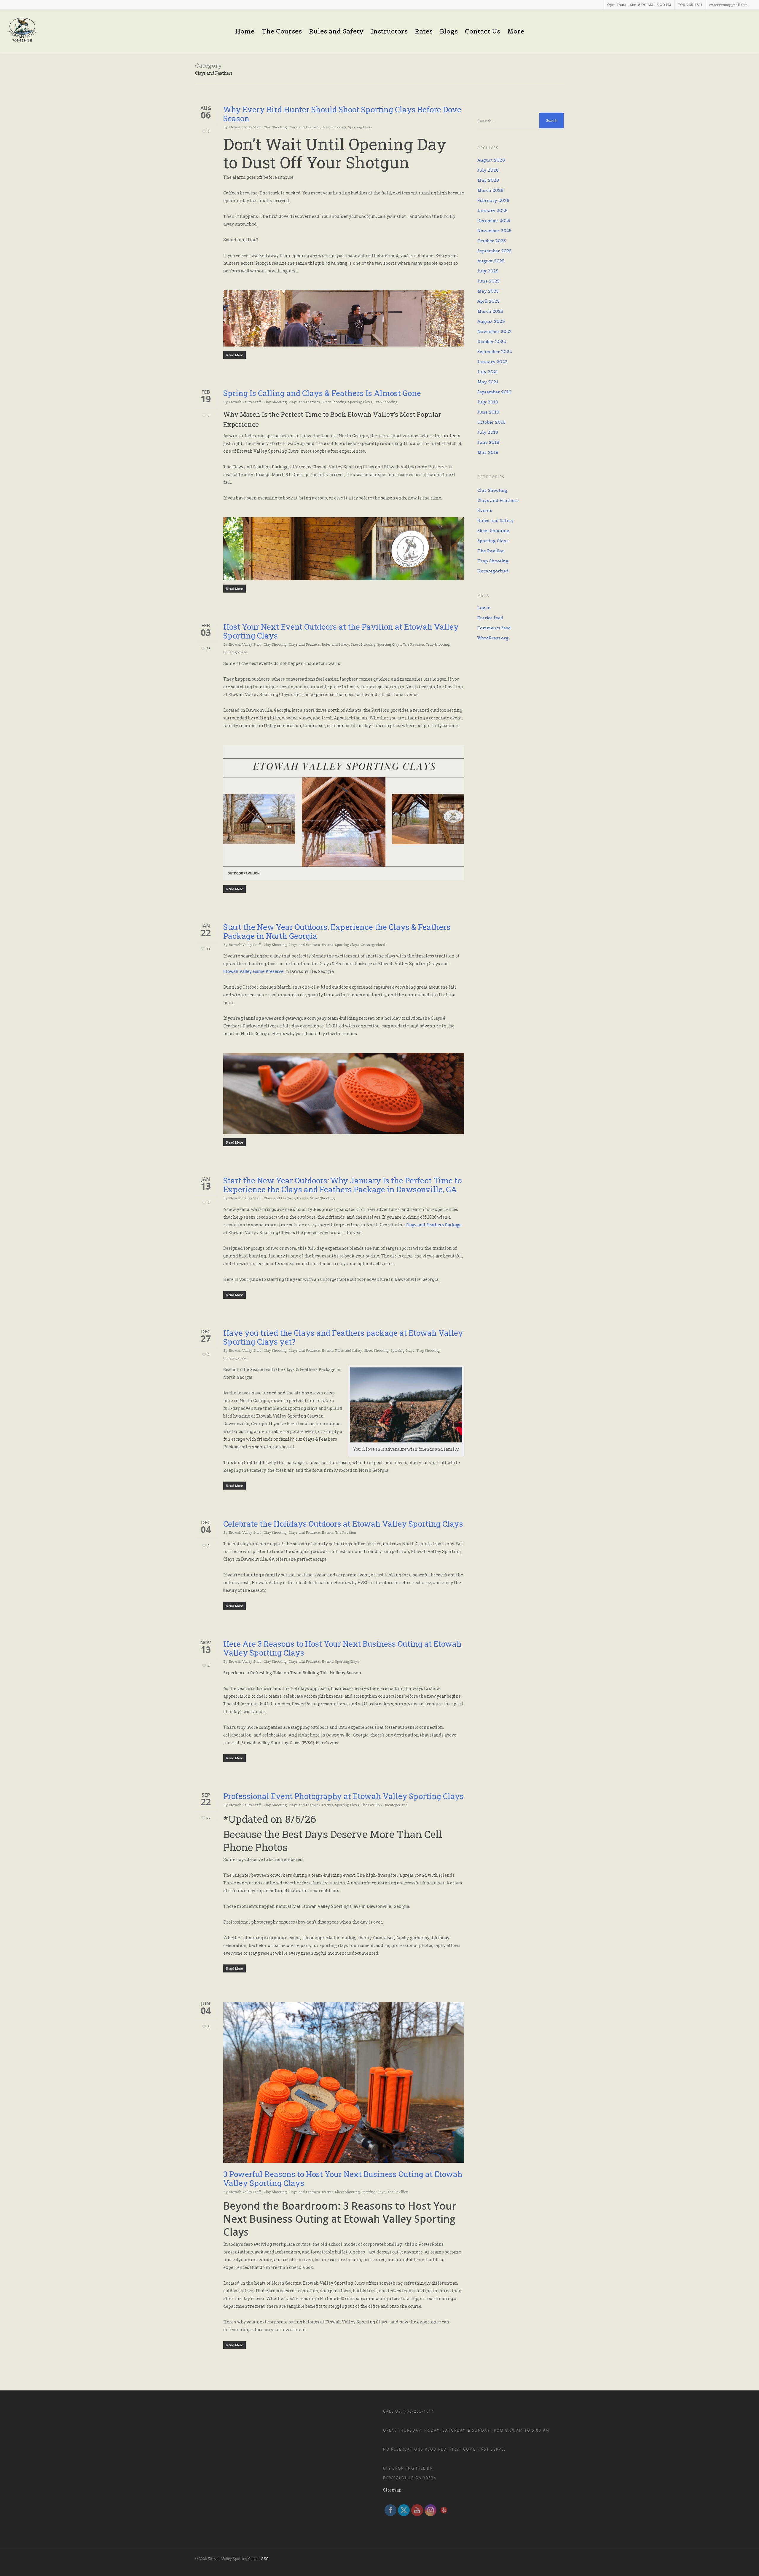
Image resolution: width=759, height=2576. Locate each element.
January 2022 (492, 362)
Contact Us (483, 31)
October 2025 (492, 241)
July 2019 (488, 402)
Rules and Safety (336, 31)
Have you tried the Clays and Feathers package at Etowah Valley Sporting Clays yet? (343, 1337)
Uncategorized (235, 652)
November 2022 (495, 331)
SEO (265, 2559)
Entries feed (490, 618)
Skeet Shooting (334, 127)
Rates (424, 31)
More (516, 31)
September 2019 (494, 392)
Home (245, 31)
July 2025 (488, 271)
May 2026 (488, 180)
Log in (484, 608)
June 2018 (488, 442)
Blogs (449, 31)
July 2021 (488, 372)
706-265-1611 (690, 5)
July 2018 (488, 432)
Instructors (389, 31)
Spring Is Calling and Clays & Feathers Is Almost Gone (322, 393)
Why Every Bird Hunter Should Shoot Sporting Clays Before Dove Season (342, 114)
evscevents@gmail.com (728, 5)
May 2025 (488, 291)
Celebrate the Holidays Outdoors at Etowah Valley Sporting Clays (343, 1524)
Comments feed (494, 628)
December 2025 (494, 221)
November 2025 (494, 231)
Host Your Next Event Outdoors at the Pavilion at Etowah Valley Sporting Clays (341, 631)
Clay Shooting (275, 127)
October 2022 (492, 341)
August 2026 (491, 160)
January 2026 (492, 210)
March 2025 (490, 311)
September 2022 (495, 352)
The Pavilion (413, 644)
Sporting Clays (360, 127)
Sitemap (392, 2490)
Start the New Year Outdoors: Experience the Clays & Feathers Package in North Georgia (337, 931)
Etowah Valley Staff (245, 127)
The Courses (282, 31)
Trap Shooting (386, 402)
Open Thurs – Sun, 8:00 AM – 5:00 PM (639, 5)
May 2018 (488, 452)
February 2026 (493, 200)
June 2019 (488, 412)
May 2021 (488, 382)
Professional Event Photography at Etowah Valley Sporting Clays (343, 1796)
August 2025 (491, 261)
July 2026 (488, 170)
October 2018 (491, 422)
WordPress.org (493, 638)
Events (327, 945)
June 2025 (488, 281)
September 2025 (495, 251)
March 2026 (490, 190)
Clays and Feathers (304, 127)
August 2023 (491, 321)
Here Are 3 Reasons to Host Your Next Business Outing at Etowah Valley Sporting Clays (342, 1648)
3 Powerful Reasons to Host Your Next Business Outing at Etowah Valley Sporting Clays (343, 2178)
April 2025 (488, 301)
